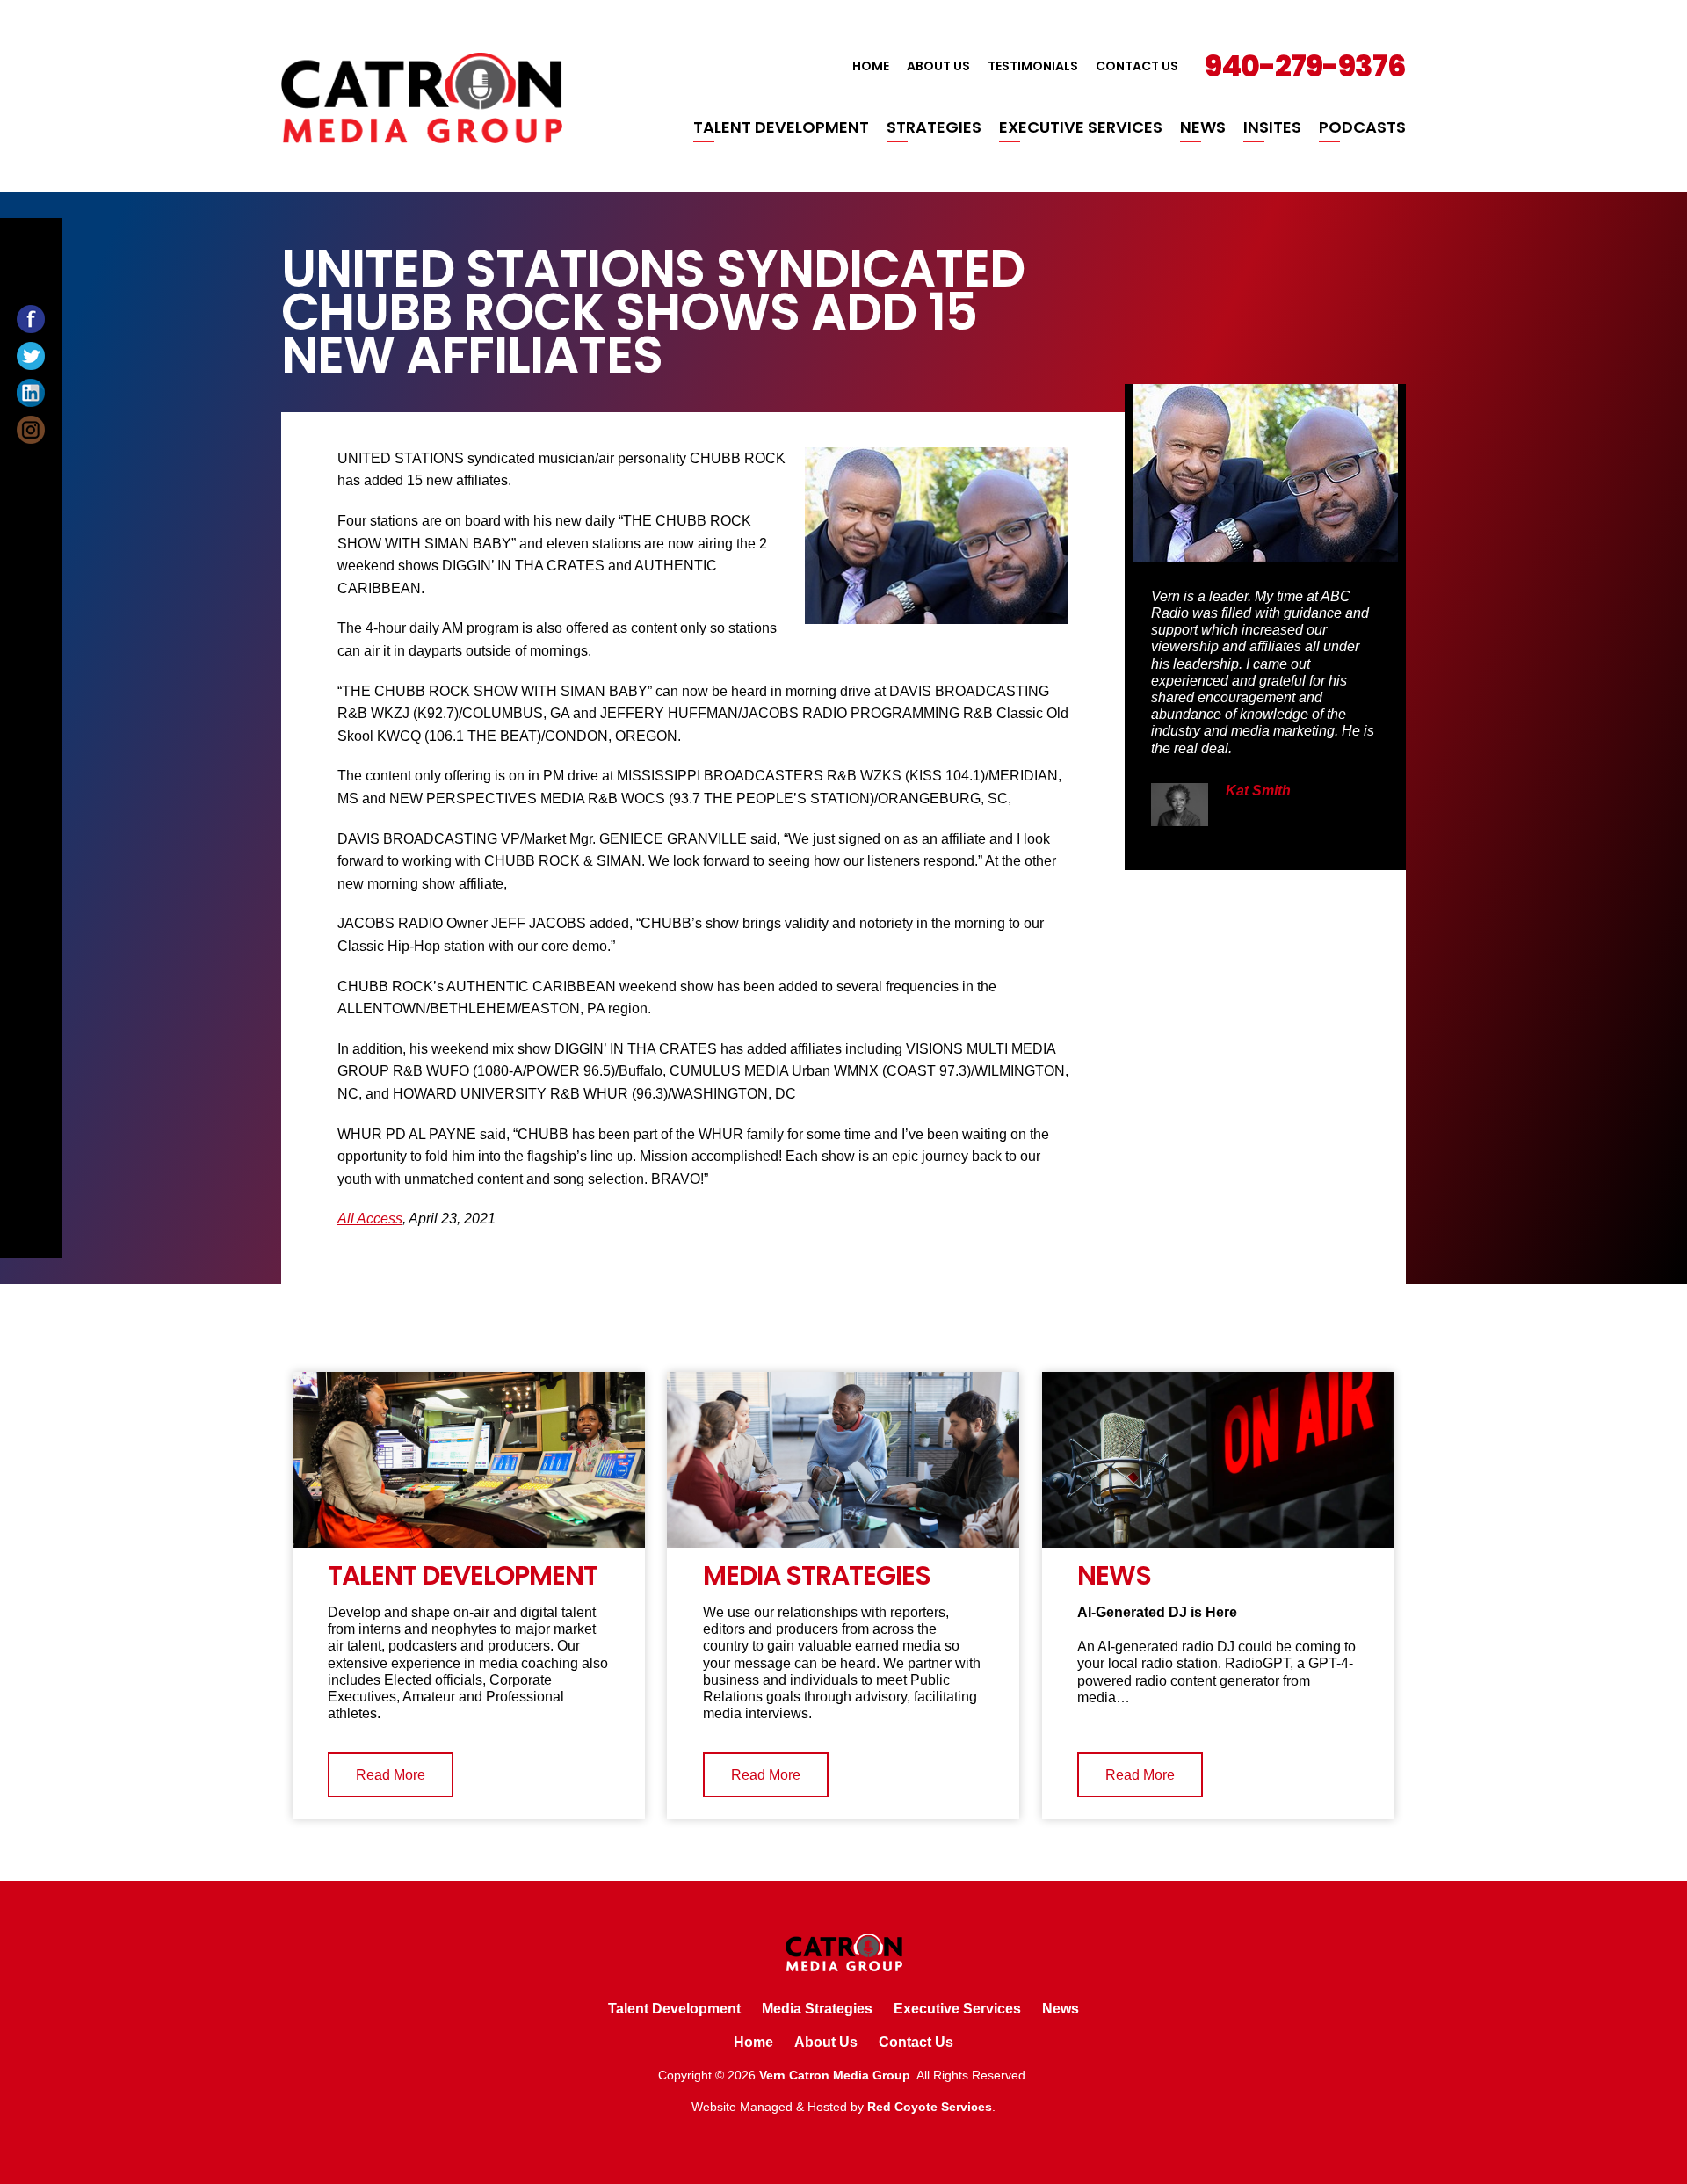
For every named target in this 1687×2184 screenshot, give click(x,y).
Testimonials (1033, 66)
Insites (1272, 127)
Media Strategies (817, 2009)
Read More (391, 1775)
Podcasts (1362, 127)
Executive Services (1081, 127)
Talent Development (781, 127)
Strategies (934, 127)
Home (871, 66)
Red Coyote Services (930, 2107)
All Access (370, 1219)
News (1203, 127)
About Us (938, 66)
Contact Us (1137, 66)
